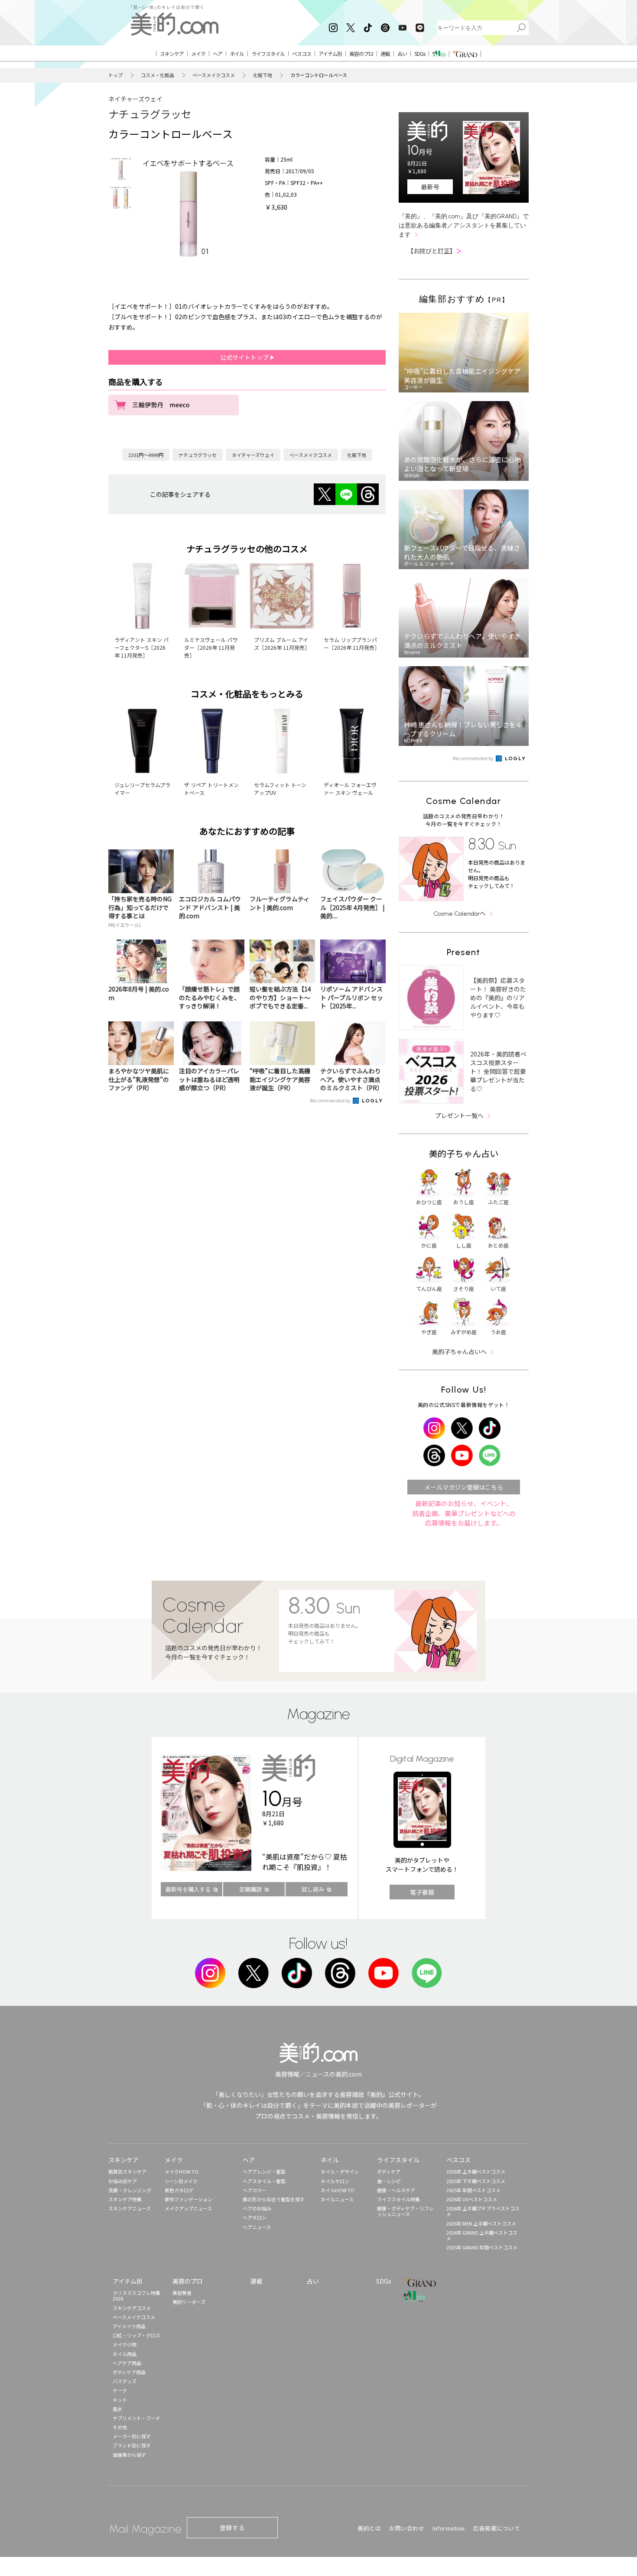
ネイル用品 (125, 2354)
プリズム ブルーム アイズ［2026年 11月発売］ (282, 643)
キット (120, 2400)
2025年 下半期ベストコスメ (476, 2181)
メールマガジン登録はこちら (464, 1487)
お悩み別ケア (123, 2181)
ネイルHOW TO (338, 2190)
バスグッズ (125, 2381)
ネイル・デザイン (340, 2171)
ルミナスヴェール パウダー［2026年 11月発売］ (211, 647)
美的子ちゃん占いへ (459, 1351)
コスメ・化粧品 (158, 75)
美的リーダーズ (189, 2302)
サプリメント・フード (136, 2418)
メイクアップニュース (188, 2208)
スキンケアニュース (130, 2208)
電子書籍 (422, 1892)
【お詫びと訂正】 (435, 251)
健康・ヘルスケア (396, 2190)
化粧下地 (263, 75)
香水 (117, 2409)
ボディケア (389, 2171)
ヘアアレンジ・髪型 (264, 2171)
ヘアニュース (257, 2227)
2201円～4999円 (146, 455)
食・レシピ (389, 2181)
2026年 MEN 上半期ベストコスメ (481, 2223)
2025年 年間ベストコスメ (473, 2190)
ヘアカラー (255, 2190)
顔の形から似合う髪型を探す (274, 2199)
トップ (115, 75)
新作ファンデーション (188, 2199)
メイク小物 (125, 2344)
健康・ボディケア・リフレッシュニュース (405, 2211)
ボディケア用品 (129, 2372)
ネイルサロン (335, 2181)
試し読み (313, 1889)
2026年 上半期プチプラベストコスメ (483, 2211)
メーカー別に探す (132, 2436)
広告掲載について (497, 2528)
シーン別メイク (181, 2181)
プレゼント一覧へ (459, 1115)
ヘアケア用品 (127, 2363)
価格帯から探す (129, 2455)
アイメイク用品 (129, 2326)
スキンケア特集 (125, 2199)
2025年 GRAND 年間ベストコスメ (482, 2247)
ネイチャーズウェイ (135, 99)
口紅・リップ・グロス (136, 2335)
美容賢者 (182, 2293)
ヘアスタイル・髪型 (264, 2181)
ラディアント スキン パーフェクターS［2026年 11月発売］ (141, 647)
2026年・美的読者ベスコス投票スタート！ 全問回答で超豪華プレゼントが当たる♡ (498, 1071)
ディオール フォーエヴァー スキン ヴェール (350, 789)
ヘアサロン (255, 2217)
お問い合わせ (407, 2528)
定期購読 (250, 1889)
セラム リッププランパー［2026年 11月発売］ (352, 643)
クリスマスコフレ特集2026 (136, 2296)
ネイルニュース (337, 2199)
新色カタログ (179, 2190)
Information (449, 2528)
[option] (120, 169)
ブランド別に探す (132, 2445)
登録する (232, 2527)
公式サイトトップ (245, 357)
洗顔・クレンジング (130, 2190)
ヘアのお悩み (257, 2208)
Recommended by (331, 1100)
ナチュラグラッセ (150, 114)
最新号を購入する (188, 1889)
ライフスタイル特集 (398, 2199)
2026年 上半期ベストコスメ (476, 2171)
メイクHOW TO (182, 2171)
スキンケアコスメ (132, 2308)
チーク (120, 2390)
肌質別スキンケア (127, 2171)
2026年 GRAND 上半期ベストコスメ (482, 2235)
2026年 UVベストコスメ (472, 2199)
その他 (120, 2427)
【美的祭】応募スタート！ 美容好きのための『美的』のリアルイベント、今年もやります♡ (498, 998)
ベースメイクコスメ (214, 75)
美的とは (369, 2528)
